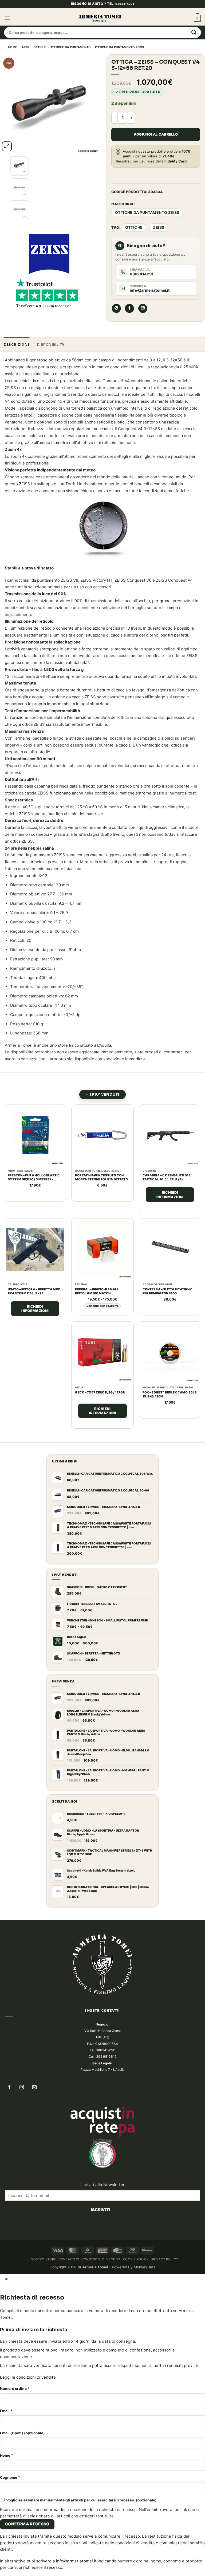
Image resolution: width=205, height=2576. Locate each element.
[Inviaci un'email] (34, 2183)
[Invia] (194, 44)
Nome (7, 2564)
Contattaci (69, 2369)
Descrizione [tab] (17, 356)
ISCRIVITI (101, 2305)
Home (13, 59)
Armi (25, 59)
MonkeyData (145, 2376)
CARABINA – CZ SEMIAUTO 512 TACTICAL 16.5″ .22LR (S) (166, 1189)
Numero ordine (15, 2498)
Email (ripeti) (22, 2542)
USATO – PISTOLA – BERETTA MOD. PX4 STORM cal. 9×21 (34, 1303)
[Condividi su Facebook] (129, 320)
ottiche (134, 239)
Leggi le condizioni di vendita (28, 2486)
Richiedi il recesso (100, 2319)
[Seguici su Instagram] (22, 2183)
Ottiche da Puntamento (71, 59)
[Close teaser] (39, 2569)
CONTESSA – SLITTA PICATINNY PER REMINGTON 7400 (167, 1303)
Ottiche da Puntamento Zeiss (119, 59)
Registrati (124, 173)
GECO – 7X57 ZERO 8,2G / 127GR (167, 1394)
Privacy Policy (165, 2369)
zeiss (159, 239)
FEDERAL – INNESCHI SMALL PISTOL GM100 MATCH (97, 1303)
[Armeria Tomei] (100, 30)
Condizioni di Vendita (101, 2369)
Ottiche (40, 59)
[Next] (19, 169)
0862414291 (125, 15)
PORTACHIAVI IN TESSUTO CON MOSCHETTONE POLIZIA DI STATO (101, 1189)
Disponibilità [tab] (51, 356)
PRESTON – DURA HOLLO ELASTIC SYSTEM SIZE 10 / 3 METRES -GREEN (34, 1189)
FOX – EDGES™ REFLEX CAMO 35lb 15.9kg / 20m (35, 1509)
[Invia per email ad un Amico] (143, 320)
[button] (7, 30)
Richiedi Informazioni (170, 1206)
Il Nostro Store (41, 2369)
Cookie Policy (136, 2369)
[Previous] (14, 213)
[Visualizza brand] (49, 253)
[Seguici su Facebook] (9, 2183)
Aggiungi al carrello (156, 146)
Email (6, 2520)
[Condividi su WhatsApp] (116, 320)
